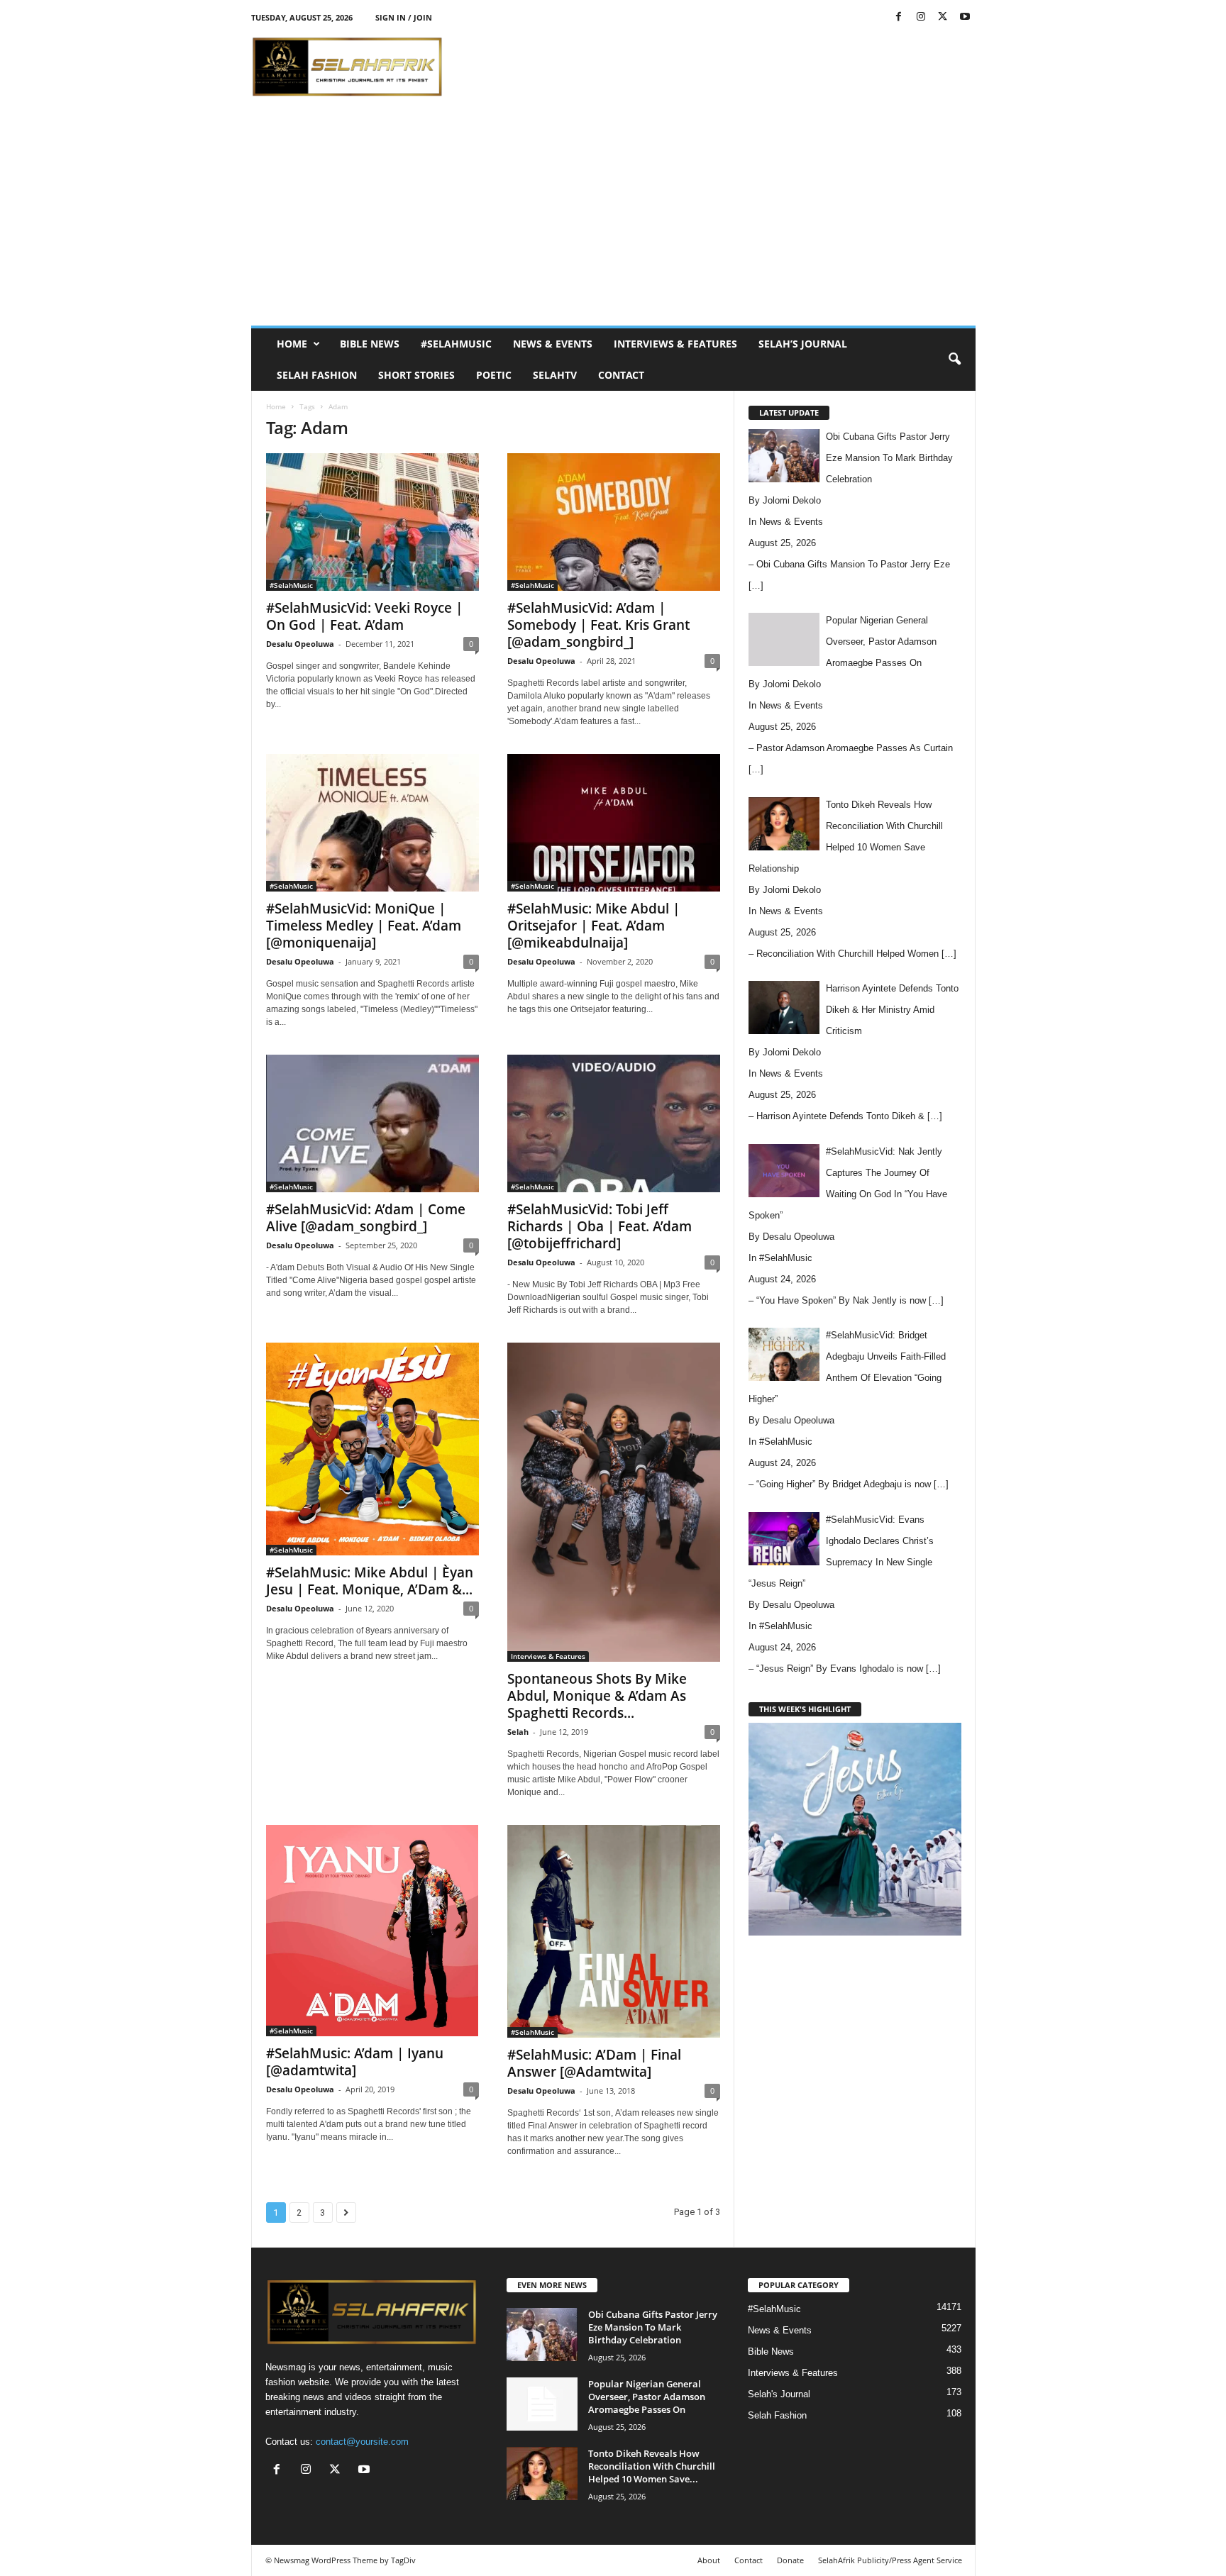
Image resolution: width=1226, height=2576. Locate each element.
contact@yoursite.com (362, 2442)
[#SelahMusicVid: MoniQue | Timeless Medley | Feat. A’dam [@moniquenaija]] (372, 823)
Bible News (370, 344)
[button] (954, 360)
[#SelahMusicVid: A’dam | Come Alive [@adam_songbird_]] (372, 1123)
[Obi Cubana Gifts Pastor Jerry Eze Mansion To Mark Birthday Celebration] (542, 2334)
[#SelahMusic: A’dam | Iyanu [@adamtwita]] (372, 1931)
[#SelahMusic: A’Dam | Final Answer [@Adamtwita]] (614, 1931)
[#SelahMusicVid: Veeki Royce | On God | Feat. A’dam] (372, 522)
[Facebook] (899, 17)
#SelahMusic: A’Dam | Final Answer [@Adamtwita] (594, 2063)
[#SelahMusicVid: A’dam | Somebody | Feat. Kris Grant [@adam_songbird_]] (614, 522)
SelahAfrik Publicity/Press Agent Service (890, 2560)
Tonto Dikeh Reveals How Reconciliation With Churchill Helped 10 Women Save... (652, 2466)
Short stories (416, 375)
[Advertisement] (717, 67)
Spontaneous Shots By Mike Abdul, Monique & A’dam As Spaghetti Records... (597, 1696)
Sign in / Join (404, 17)
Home (292, 344)
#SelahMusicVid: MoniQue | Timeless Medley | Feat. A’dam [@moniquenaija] (364, 926)
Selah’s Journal (803, 344)
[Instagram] (921, 17)
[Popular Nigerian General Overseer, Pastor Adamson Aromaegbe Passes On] (542, 2404)
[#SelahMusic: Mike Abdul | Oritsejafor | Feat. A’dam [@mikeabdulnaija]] (614, 823)
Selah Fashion (317, 375)
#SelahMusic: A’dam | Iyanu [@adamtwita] (355, 2062)
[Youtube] (965, 17)
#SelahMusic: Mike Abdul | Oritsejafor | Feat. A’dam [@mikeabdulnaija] (593, 926)
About (709, 2560)
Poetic (494, 375)
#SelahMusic (456, 344)
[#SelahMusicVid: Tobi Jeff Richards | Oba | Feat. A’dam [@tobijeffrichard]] (614, 1123)
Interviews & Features (675, 344)
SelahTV (555, 375)
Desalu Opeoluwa (300, 644)
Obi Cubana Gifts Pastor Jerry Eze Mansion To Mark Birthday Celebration (653, 2327)
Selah (518, 1732)
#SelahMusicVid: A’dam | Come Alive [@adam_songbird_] (366, 1218)
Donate (790, 2560)
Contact (621, 375)
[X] (943, 17)
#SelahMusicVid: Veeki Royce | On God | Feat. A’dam (364, 616)
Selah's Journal (779, 2394)
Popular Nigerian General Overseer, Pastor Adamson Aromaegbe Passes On (647, 2397)
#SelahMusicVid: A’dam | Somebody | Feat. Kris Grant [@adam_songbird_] (598, 625)
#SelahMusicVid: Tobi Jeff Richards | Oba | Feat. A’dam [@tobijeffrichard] (600, 1226)
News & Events (553, 344)
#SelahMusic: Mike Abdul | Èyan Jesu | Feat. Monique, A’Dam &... (370, 1581)
